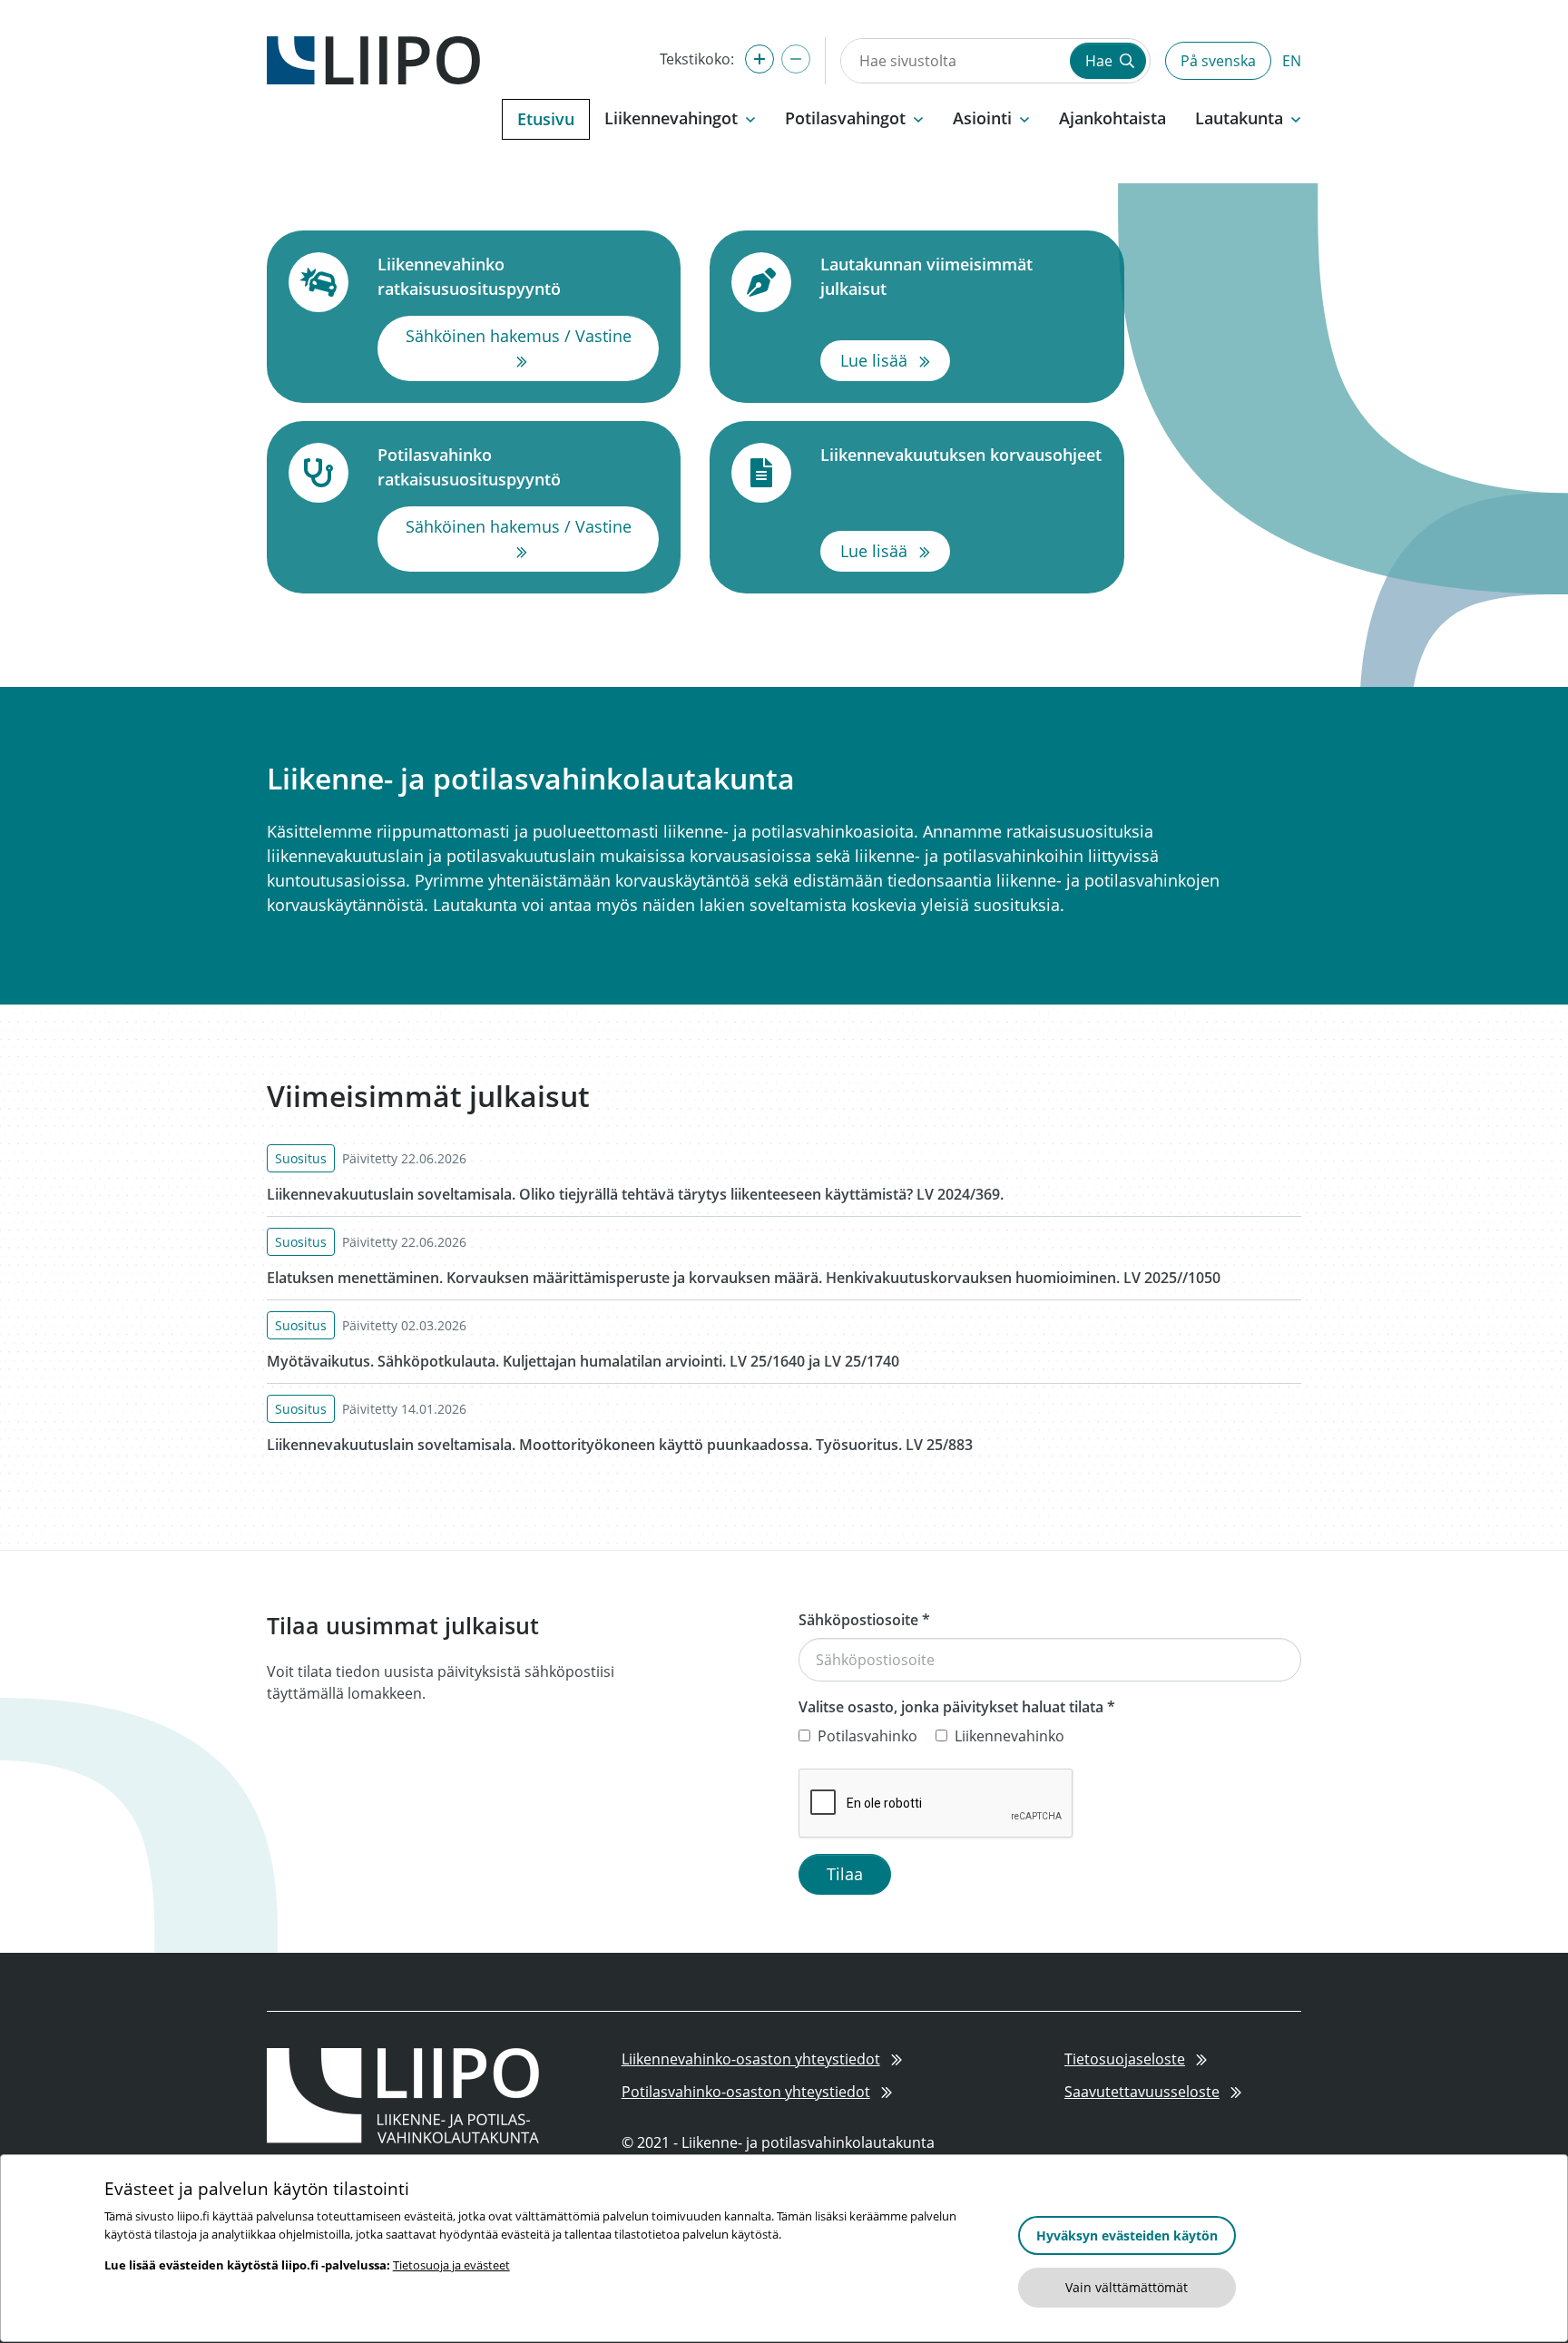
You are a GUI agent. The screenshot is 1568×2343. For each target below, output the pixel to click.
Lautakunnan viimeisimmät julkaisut (961, 276)
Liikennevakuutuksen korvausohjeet (961, 454)
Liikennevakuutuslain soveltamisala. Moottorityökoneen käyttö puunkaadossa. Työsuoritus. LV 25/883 (620, 1445)
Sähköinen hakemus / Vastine (532, 348)
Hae (1101, 61)
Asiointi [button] (982, 118)
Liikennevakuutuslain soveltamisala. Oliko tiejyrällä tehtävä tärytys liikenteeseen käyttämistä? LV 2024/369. (635, 1194)
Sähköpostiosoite (864, 1620)
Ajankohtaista (1112, 118)
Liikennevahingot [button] (671, 118)
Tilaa (845, 1874)
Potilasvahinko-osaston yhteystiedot (746, 2092)
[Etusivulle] (373, 59)
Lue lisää (895, 360)
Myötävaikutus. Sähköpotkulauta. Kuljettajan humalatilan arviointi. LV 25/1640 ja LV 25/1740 (583, 1361)
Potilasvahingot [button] (845, 118)
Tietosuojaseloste (1125, 2059)
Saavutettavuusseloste (1142, 2092)
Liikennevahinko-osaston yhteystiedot (751, 2059)
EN (1292, 61)
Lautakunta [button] (1239, 118)
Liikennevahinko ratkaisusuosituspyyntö (518, 276)
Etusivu (546, 119)
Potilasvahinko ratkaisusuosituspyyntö (518, 467)
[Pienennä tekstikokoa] (796, 59)
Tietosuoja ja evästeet (451, 2265)
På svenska (1218, 61)
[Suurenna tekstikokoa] (759, 59)
